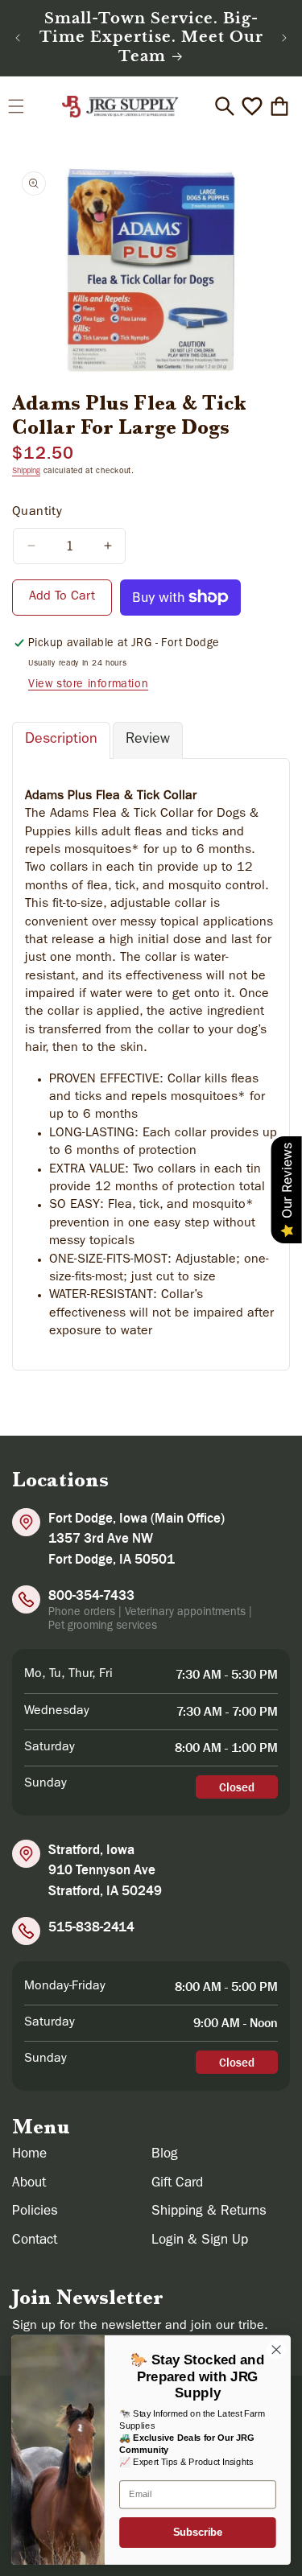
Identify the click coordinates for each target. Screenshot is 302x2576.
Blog (165, 2155)
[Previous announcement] (18, 38)
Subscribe (198, 2533)
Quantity (37, 513)
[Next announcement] (284, 38)
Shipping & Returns (209, 2212)
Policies (35, 2212)
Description (61, 740)
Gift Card (177, 2184)
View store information (88, 685)
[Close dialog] (277, 2349)
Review (148, 740)
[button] (16, 106)
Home (29, 2155)
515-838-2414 (91, 1927)
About (29, 2184)
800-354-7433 (91, 1595)
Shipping (26, 472)
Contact (35, 2241)
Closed (237, 1787)
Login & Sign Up (200, 2241)
